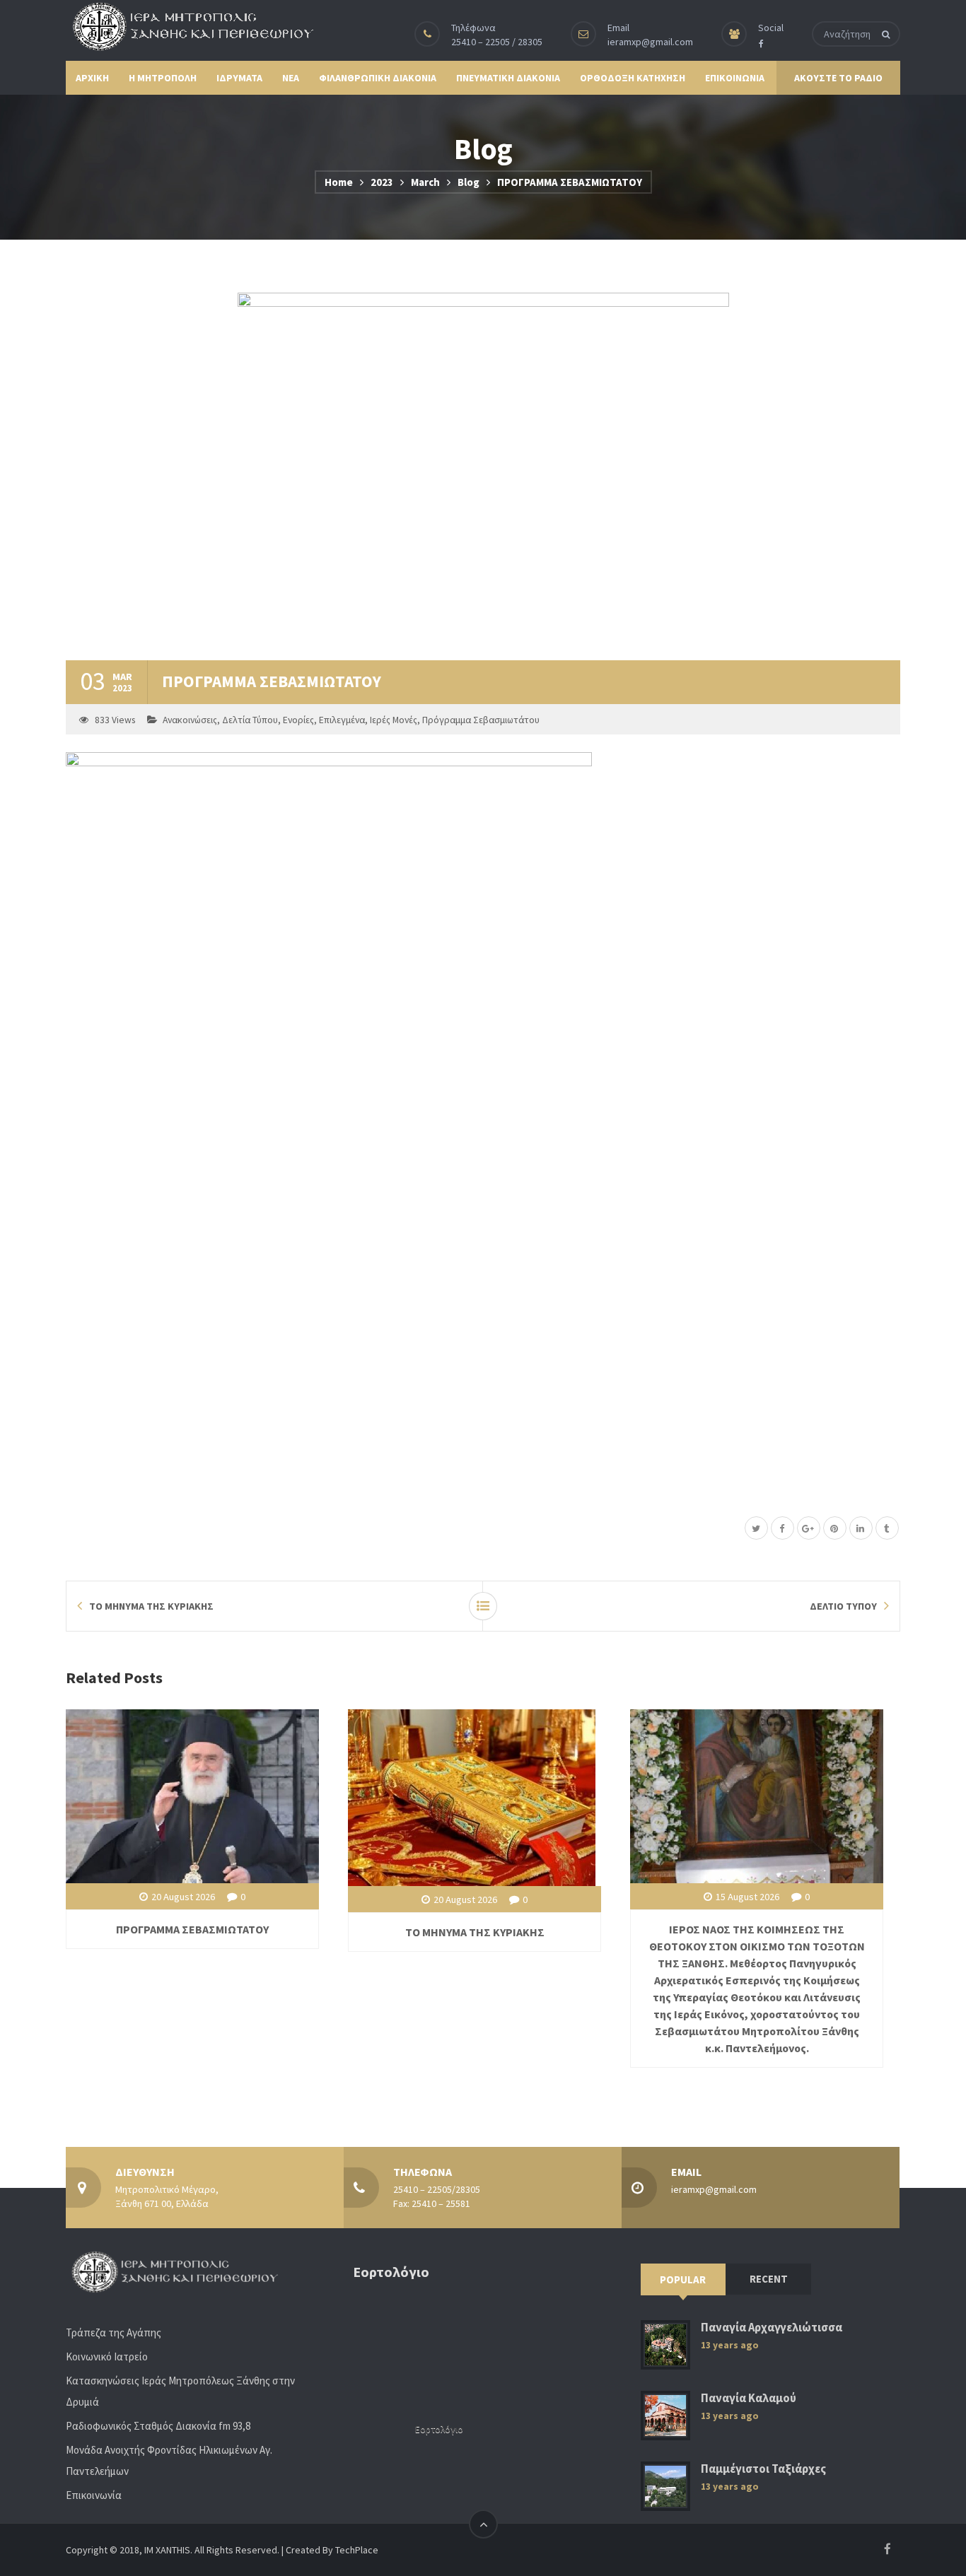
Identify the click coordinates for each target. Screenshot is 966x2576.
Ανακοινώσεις (190, 720)
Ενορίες (298, 720)
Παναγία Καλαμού (749, 2398)
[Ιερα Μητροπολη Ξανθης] (190, 26)
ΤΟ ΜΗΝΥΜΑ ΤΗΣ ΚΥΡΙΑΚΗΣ (475, 1932)
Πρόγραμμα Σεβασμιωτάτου (481, 720)
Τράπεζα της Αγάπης (114, 2332)
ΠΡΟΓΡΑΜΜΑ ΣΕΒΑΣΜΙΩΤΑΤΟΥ (192, 1929)
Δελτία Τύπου (250, 720)
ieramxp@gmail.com (650, 42)
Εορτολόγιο (439, 2429)
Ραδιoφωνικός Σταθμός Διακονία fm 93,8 (158, 2426)
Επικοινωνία (94, 2495)
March (425, 182)
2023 (382, 182)
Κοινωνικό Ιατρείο (107, 2357)
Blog (469, 182)
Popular (683, 2279)
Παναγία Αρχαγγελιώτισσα (772, 2328)
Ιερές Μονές (394, 720)
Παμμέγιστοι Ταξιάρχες (763, 2469)
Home (339, 182)
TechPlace (357, 2550)
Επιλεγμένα (342, 720)
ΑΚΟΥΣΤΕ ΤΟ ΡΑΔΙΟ (838, 78)
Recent (769, 2279)
